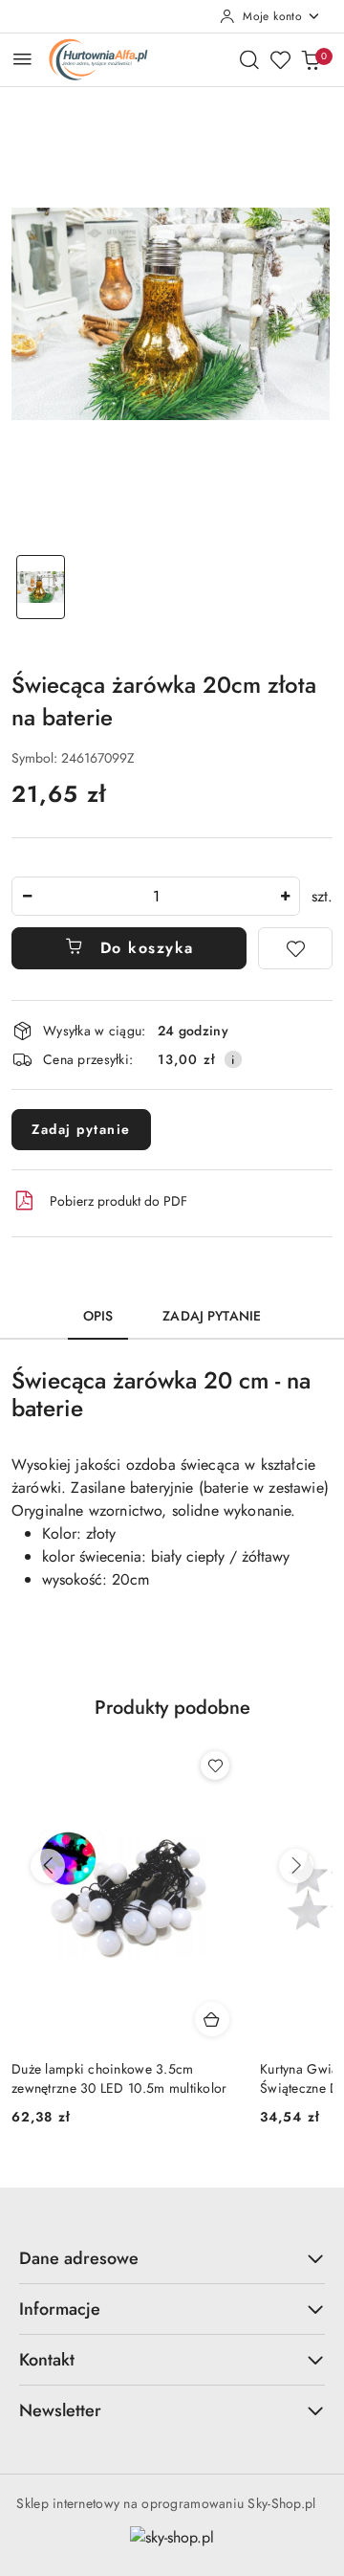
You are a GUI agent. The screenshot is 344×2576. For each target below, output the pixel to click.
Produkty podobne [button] (172, 1708)
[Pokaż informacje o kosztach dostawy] (233, 1059)
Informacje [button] (60, 2309)
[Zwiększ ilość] (285, 896)
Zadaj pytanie (81, 1129)
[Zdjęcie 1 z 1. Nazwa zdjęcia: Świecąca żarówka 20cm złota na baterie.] (41, 587)
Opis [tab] (98, 1316)
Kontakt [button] (47, 2360)
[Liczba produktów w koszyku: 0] (311, 59)
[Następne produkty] (296, 1866)
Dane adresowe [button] (79, 2258)
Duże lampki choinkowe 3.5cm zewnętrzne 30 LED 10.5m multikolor (119, 2078)
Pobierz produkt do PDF (118, 1201)
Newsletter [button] (60, 2410)
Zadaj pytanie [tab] (212, 1316)
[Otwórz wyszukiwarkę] (249, 59)
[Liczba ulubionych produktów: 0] (280, 59)
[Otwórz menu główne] (22, 59)
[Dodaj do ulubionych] (295, 948)
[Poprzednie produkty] (48, 1866)
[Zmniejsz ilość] (27, 896)
